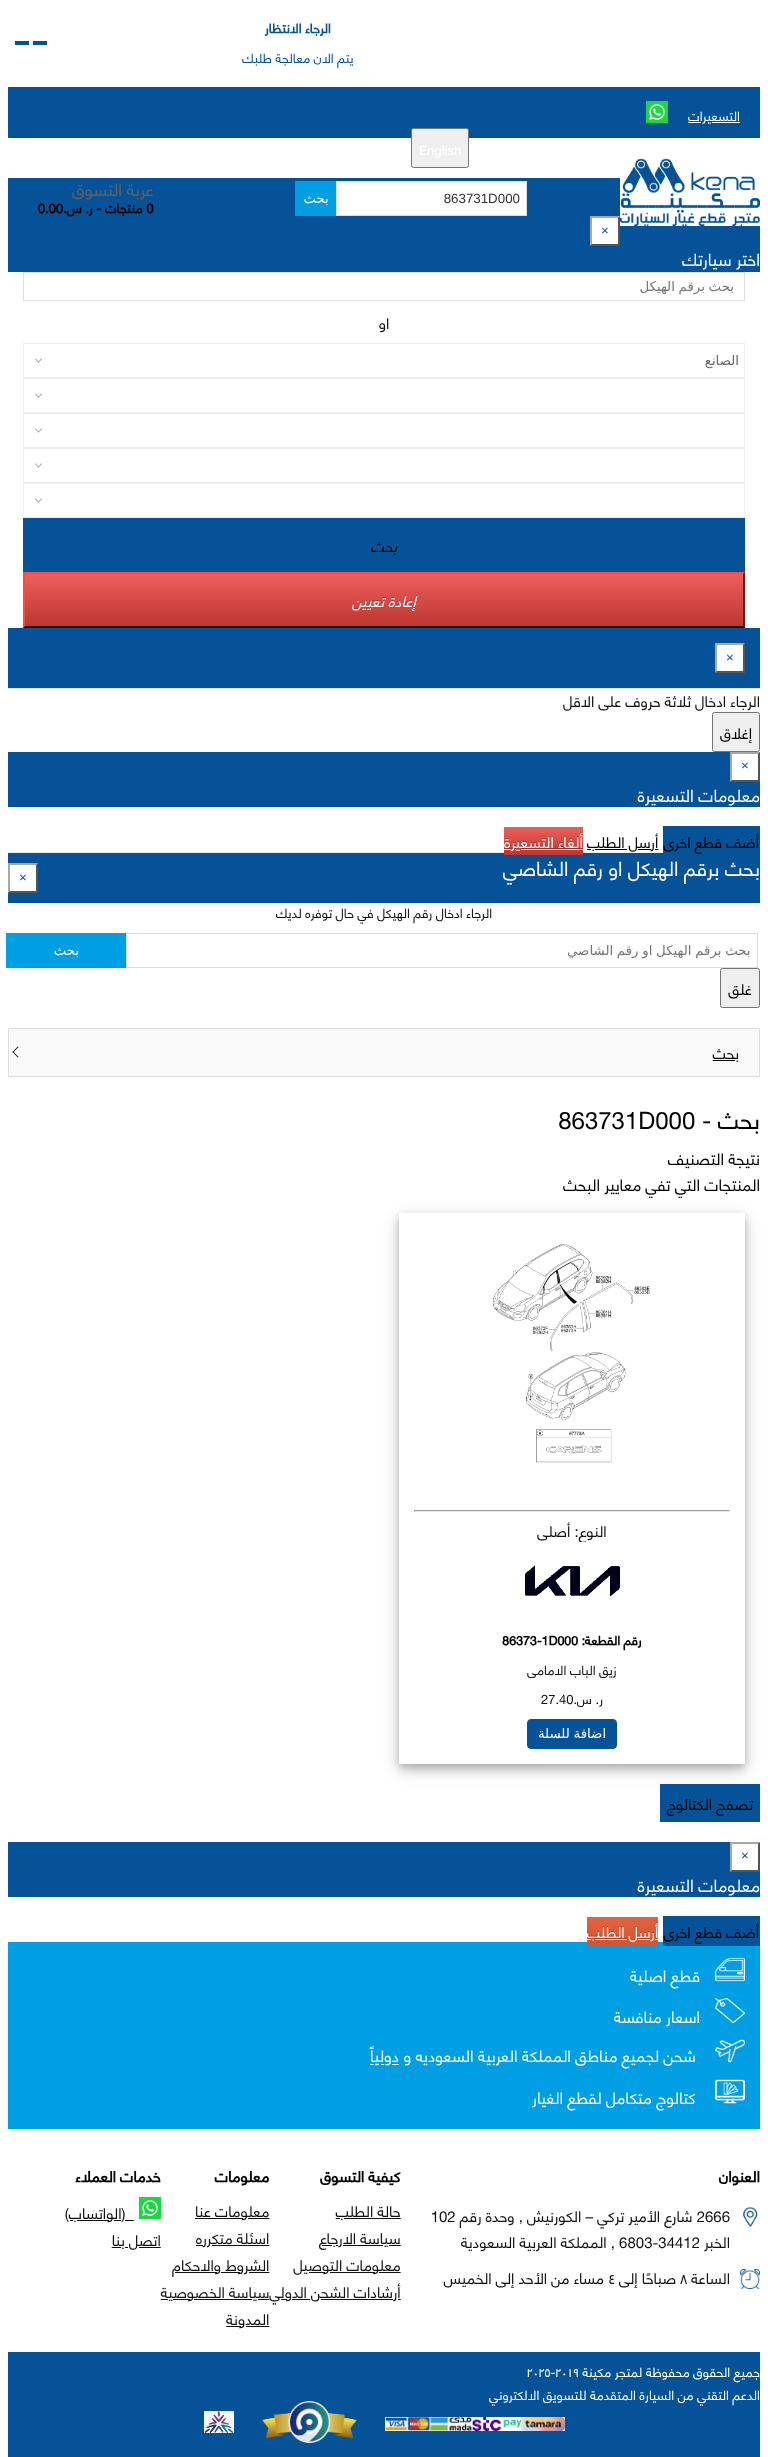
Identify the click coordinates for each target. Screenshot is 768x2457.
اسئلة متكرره (232, 2237)
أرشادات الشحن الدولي (334, 2291)
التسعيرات (714, 115)
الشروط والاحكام (220, 2264)
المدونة (247, 2318)
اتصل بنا (136, 2239)
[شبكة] (22, 43)
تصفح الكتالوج (710, 1803)
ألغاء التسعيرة (543, 841)
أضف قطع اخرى (712, 841)
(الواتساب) (99, 2212)
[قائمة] (40, 43)
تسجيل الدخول (250, 148)
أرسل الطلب (622, 841)
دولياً (384, 2056)
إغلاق (736, 732)
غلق (740, 988)
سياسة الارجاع (360, 2237)
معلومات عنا (232, 2210)
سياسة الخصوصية (215, 2291)
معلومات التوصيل (346, 2264)
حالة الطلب (368, 2210)
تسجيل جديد (338, 148)
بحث (315, 198)
